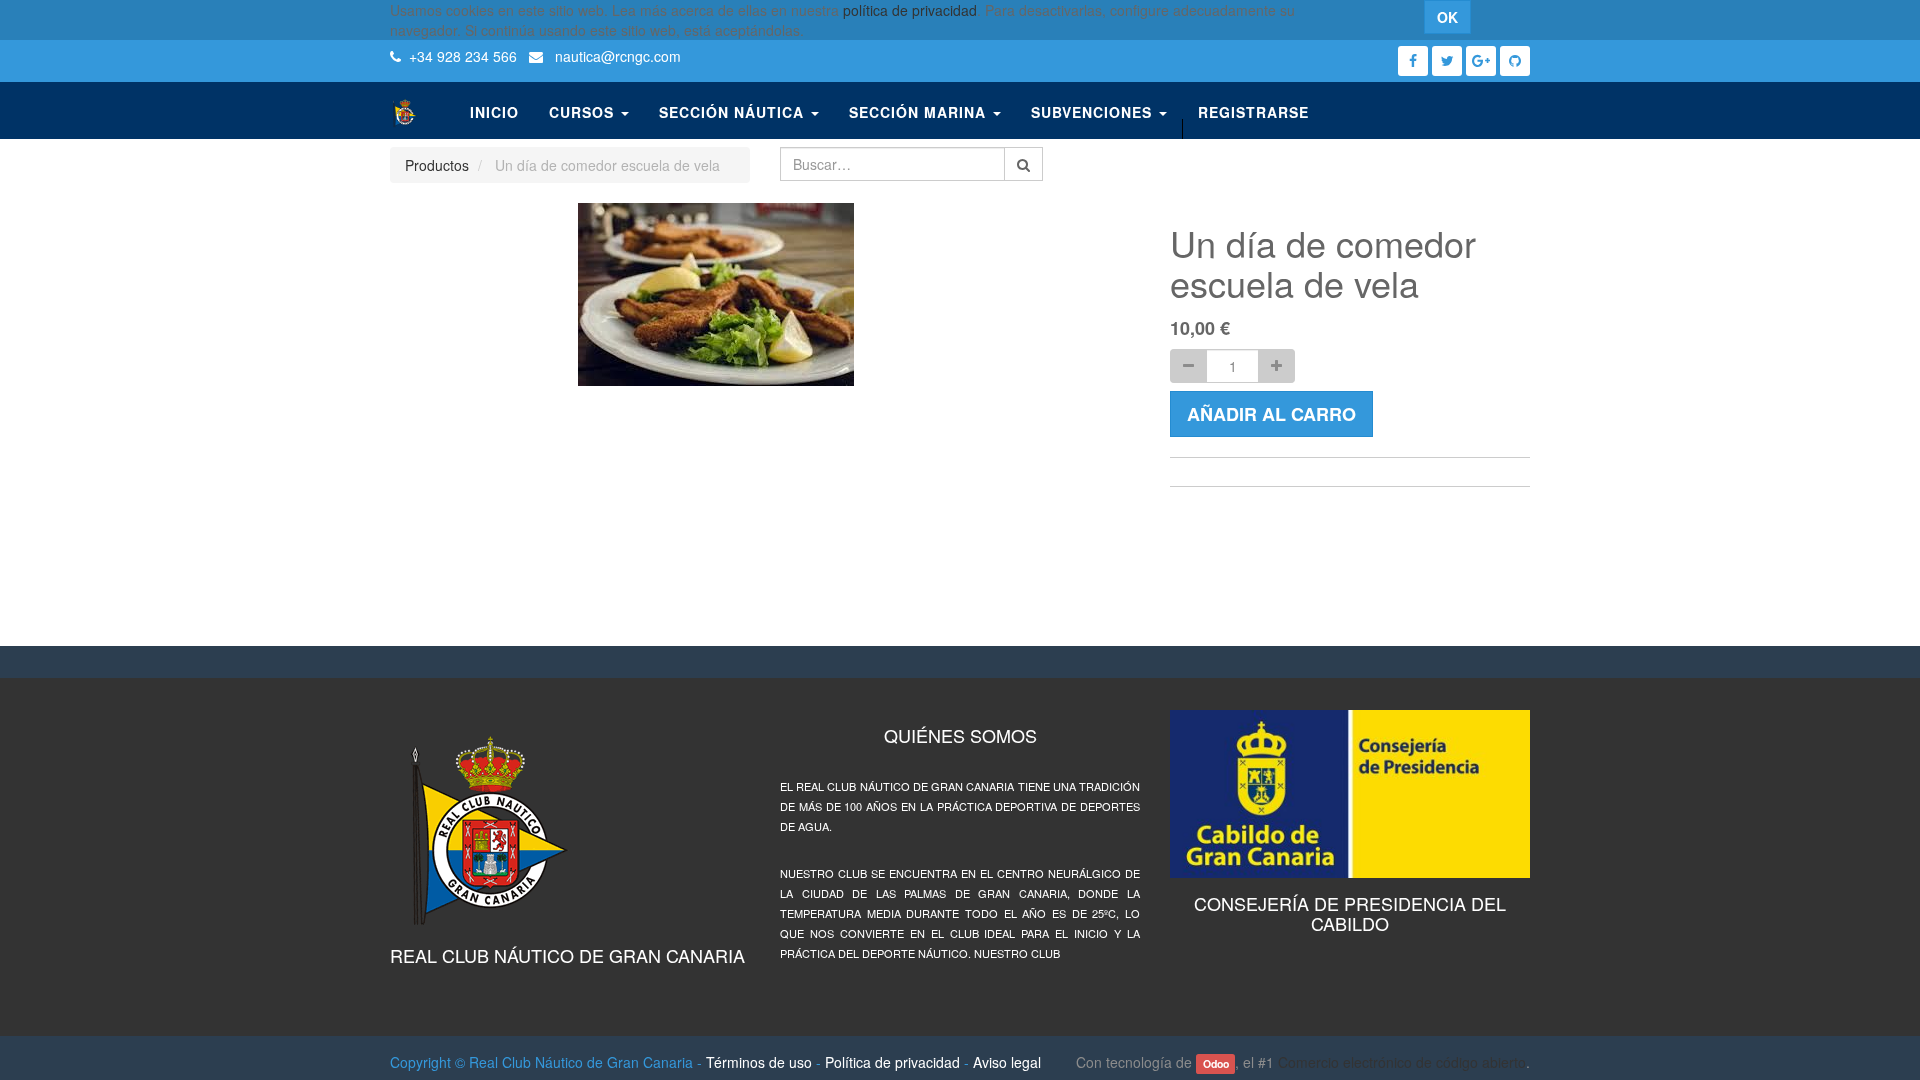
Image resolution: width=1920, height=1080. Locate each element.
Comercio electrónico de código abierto (1402, 1062)
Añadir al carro (1271, 414)
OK (1447, 17)
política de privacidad (910, 10)
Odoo (1216, 1063)
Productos (437, 165)
